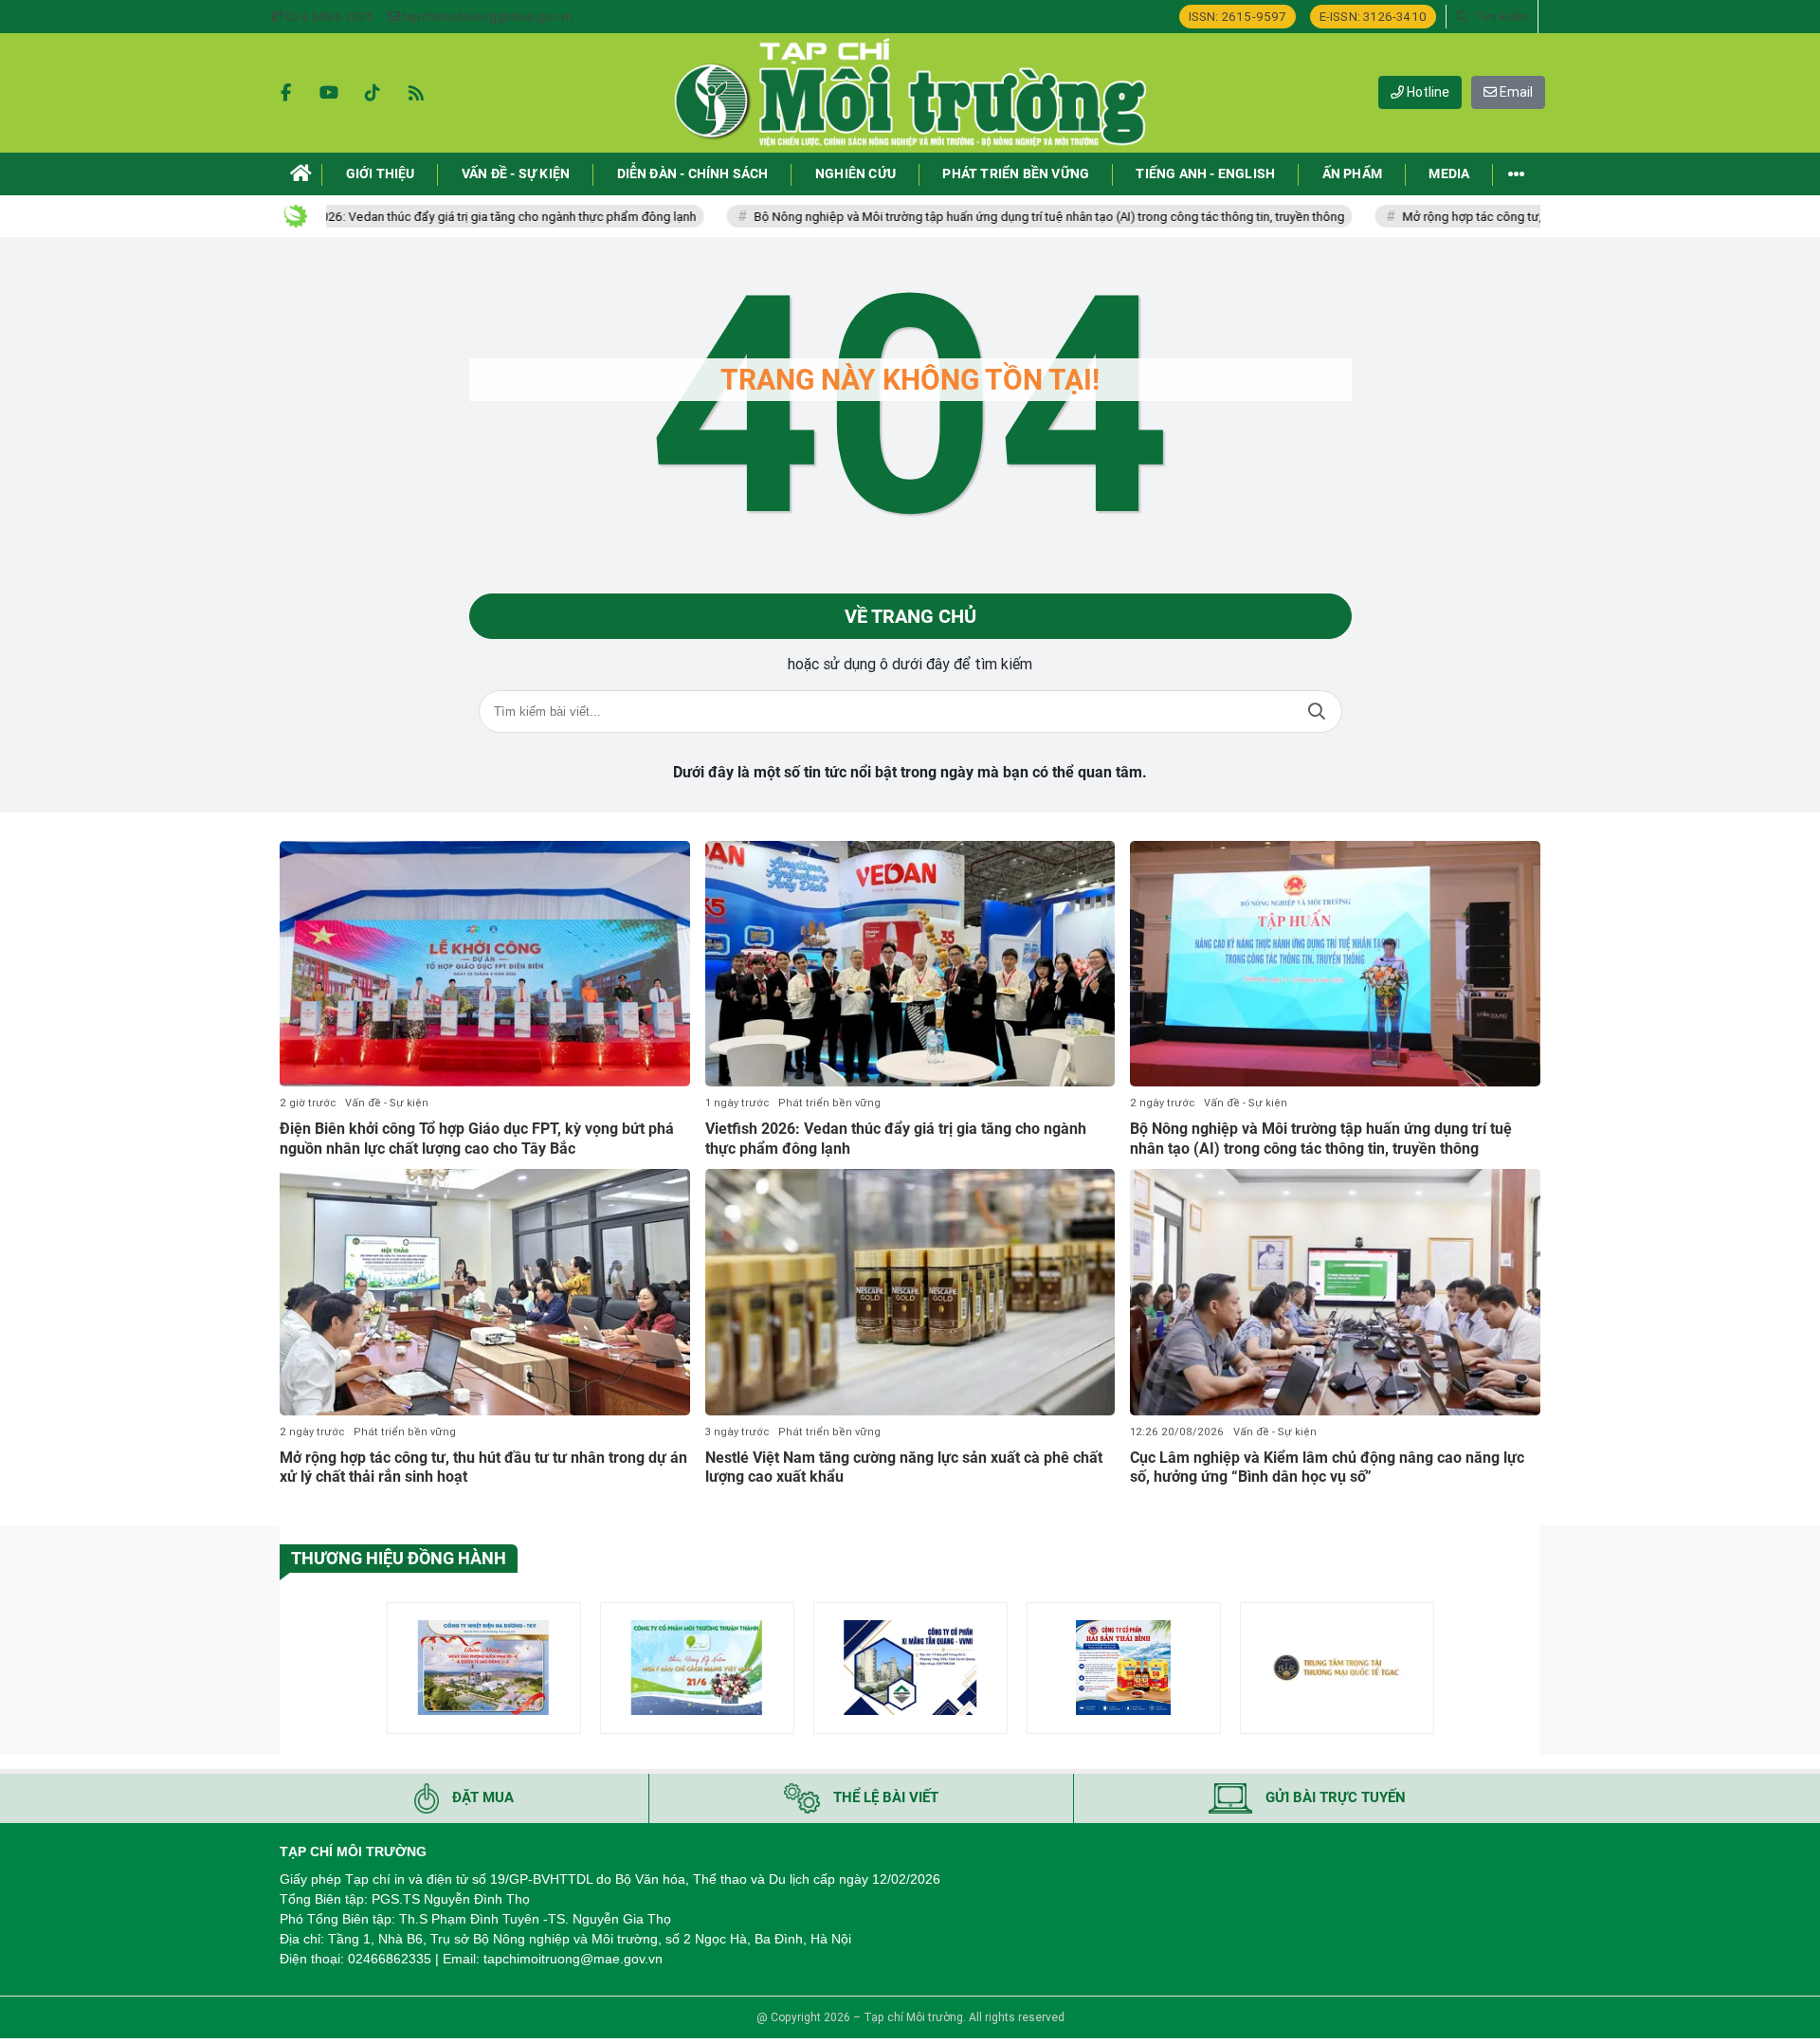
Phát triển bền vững (829, 1103)
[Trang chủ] (301, 174)
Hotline (1427, 92)
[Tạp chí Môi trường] (910, 93)
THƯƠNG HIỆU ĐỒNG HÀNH (399, 1558)
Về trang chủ (910, 616)
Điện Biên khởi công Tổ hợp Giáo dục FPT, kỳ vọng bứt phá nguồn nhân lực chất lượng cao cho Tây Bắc (477, 1139)
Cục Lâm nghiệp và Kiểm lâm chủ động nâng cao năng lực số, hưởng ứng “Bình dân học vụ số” (1327, 1468)
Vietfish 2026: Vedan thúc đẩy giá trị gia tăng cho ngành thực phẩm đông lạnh (405, 217)
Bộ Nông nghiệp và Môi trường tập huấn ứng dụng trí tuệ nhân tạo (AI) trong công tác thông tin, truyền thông (971, 217)
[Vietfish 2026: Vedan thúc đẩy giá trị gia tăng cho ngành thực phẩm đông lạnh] (910, 964)
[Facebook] (285, 93)
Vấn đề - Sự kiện (387, 1103)
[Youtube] (329, 93)
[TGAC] (1337, 1668)
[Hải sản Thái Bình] (1124, 1668)
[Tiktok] (373, 93)
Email (1515, 92)
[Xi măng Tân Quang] (910, 1668)
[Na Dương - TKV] (484, 1668)
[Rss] (416, 93)
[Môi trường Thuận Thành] (697, 1668)
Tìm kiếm (1317, 711)
